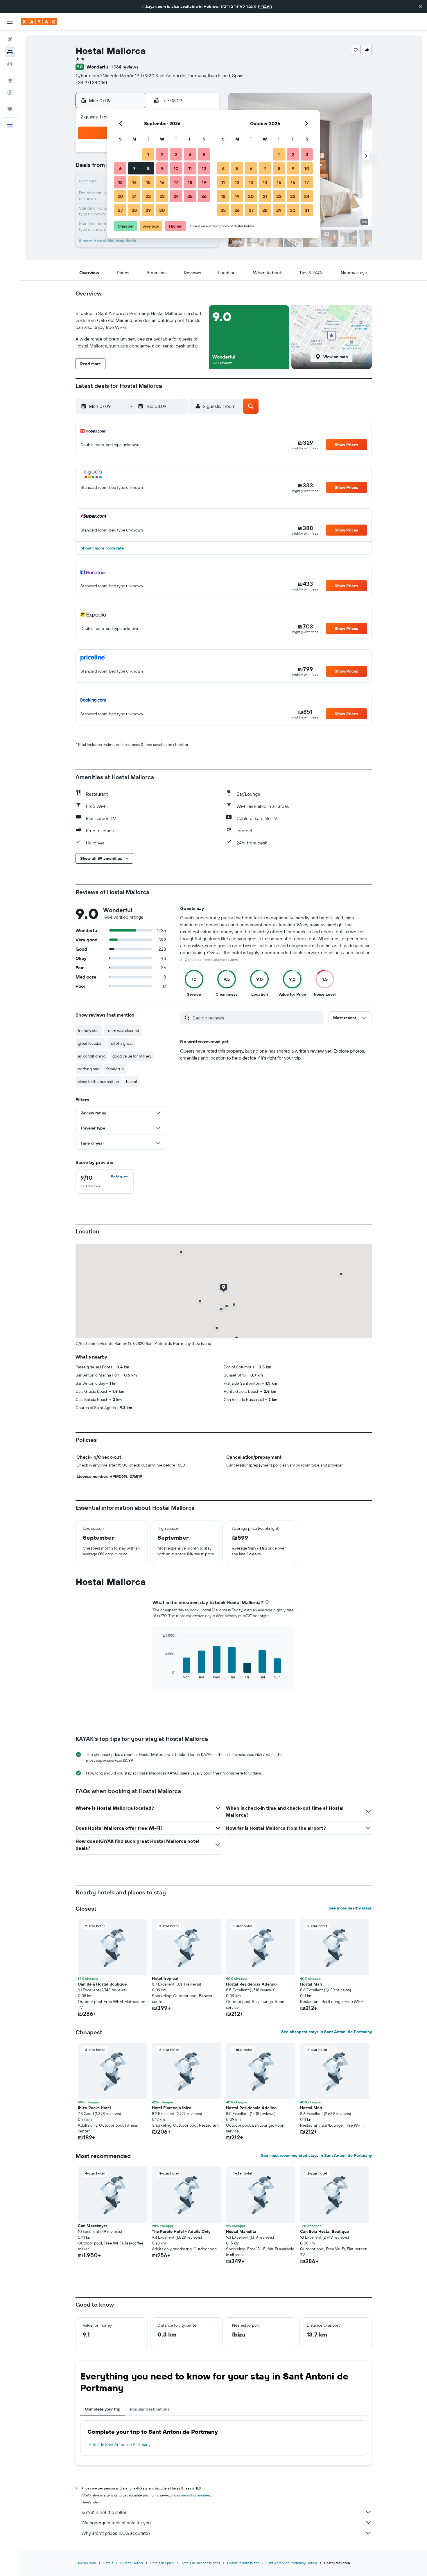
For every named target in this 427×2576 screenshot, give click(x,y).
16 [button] (162, 182)
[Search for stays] (10, 52)
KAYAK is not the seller (104, 2512)
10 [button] (176, 168)
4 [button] (190, 154)
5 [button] (204, 154)
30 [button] (162, 210)
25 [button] (190, 196)
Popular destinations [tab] (150, 2409)
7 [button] (134, 168)
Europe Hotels (132, 2563)
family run (115, 1069)
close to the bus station (98, 1082)
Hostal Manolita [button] (241, 2231)
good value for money (132, 1056)
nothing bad (89, 1069)
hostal (131, 1082)
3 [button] (176, 154)
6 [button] (120, 168)
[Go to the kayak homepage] (39, 22)
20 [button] (120, 196)
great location (90, 1043)
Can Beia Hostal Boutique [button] (102, 1984)
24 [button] (176, 196)
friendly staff (89, 1031)
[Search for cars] (10, 64)
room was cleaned (123, 1031)
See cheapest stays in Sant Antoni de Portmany (326, 2032)
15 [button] (148, 182)
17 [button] (176, 182)
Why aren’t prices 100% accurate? (116, 2533)
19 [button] (204, 182)
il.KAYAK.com (86, 2563)
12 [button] (204, 168)
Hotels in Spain (162, 2563)
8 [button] (148, 168)
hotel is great (121, 1043)
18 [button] (190, 182)
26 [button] (204, 196)
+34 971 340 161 (91, 82)
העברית (265, 6)
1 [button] (148, 154)
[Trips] (10, 109)
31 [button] (307, 210)
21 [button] (134, 196)
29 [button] (148, 210)
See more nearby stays (350, 1908)
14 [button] (134, 182)
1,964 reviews (125, 67)
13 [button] (120, 182)
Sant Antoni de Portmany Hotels (292, 2563)
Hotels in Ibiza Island (243, 2563)
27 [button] (120, 210)
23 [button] (162, 196)
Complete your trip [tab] (103, 2409)
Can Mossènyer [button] (93, 2226)
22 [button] (148, 196)
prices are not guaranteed (191, 2495)
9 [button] (162, 168)
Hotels (108, 2563)
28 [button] (134, 210)
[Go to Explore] (10, 80)
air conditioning (92, 1056)
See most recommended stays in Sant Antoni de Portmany (316, 2155)
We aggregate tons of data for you (116, 2523)
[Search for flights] (10, 39)
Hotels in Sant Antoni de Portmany (120, 2445)
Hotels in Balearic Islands (200, 2563)
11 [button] (190, 168)
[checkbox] (105, 1181)
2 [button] (162, 154)
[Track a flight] (10, 93)
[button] (421, 6)
